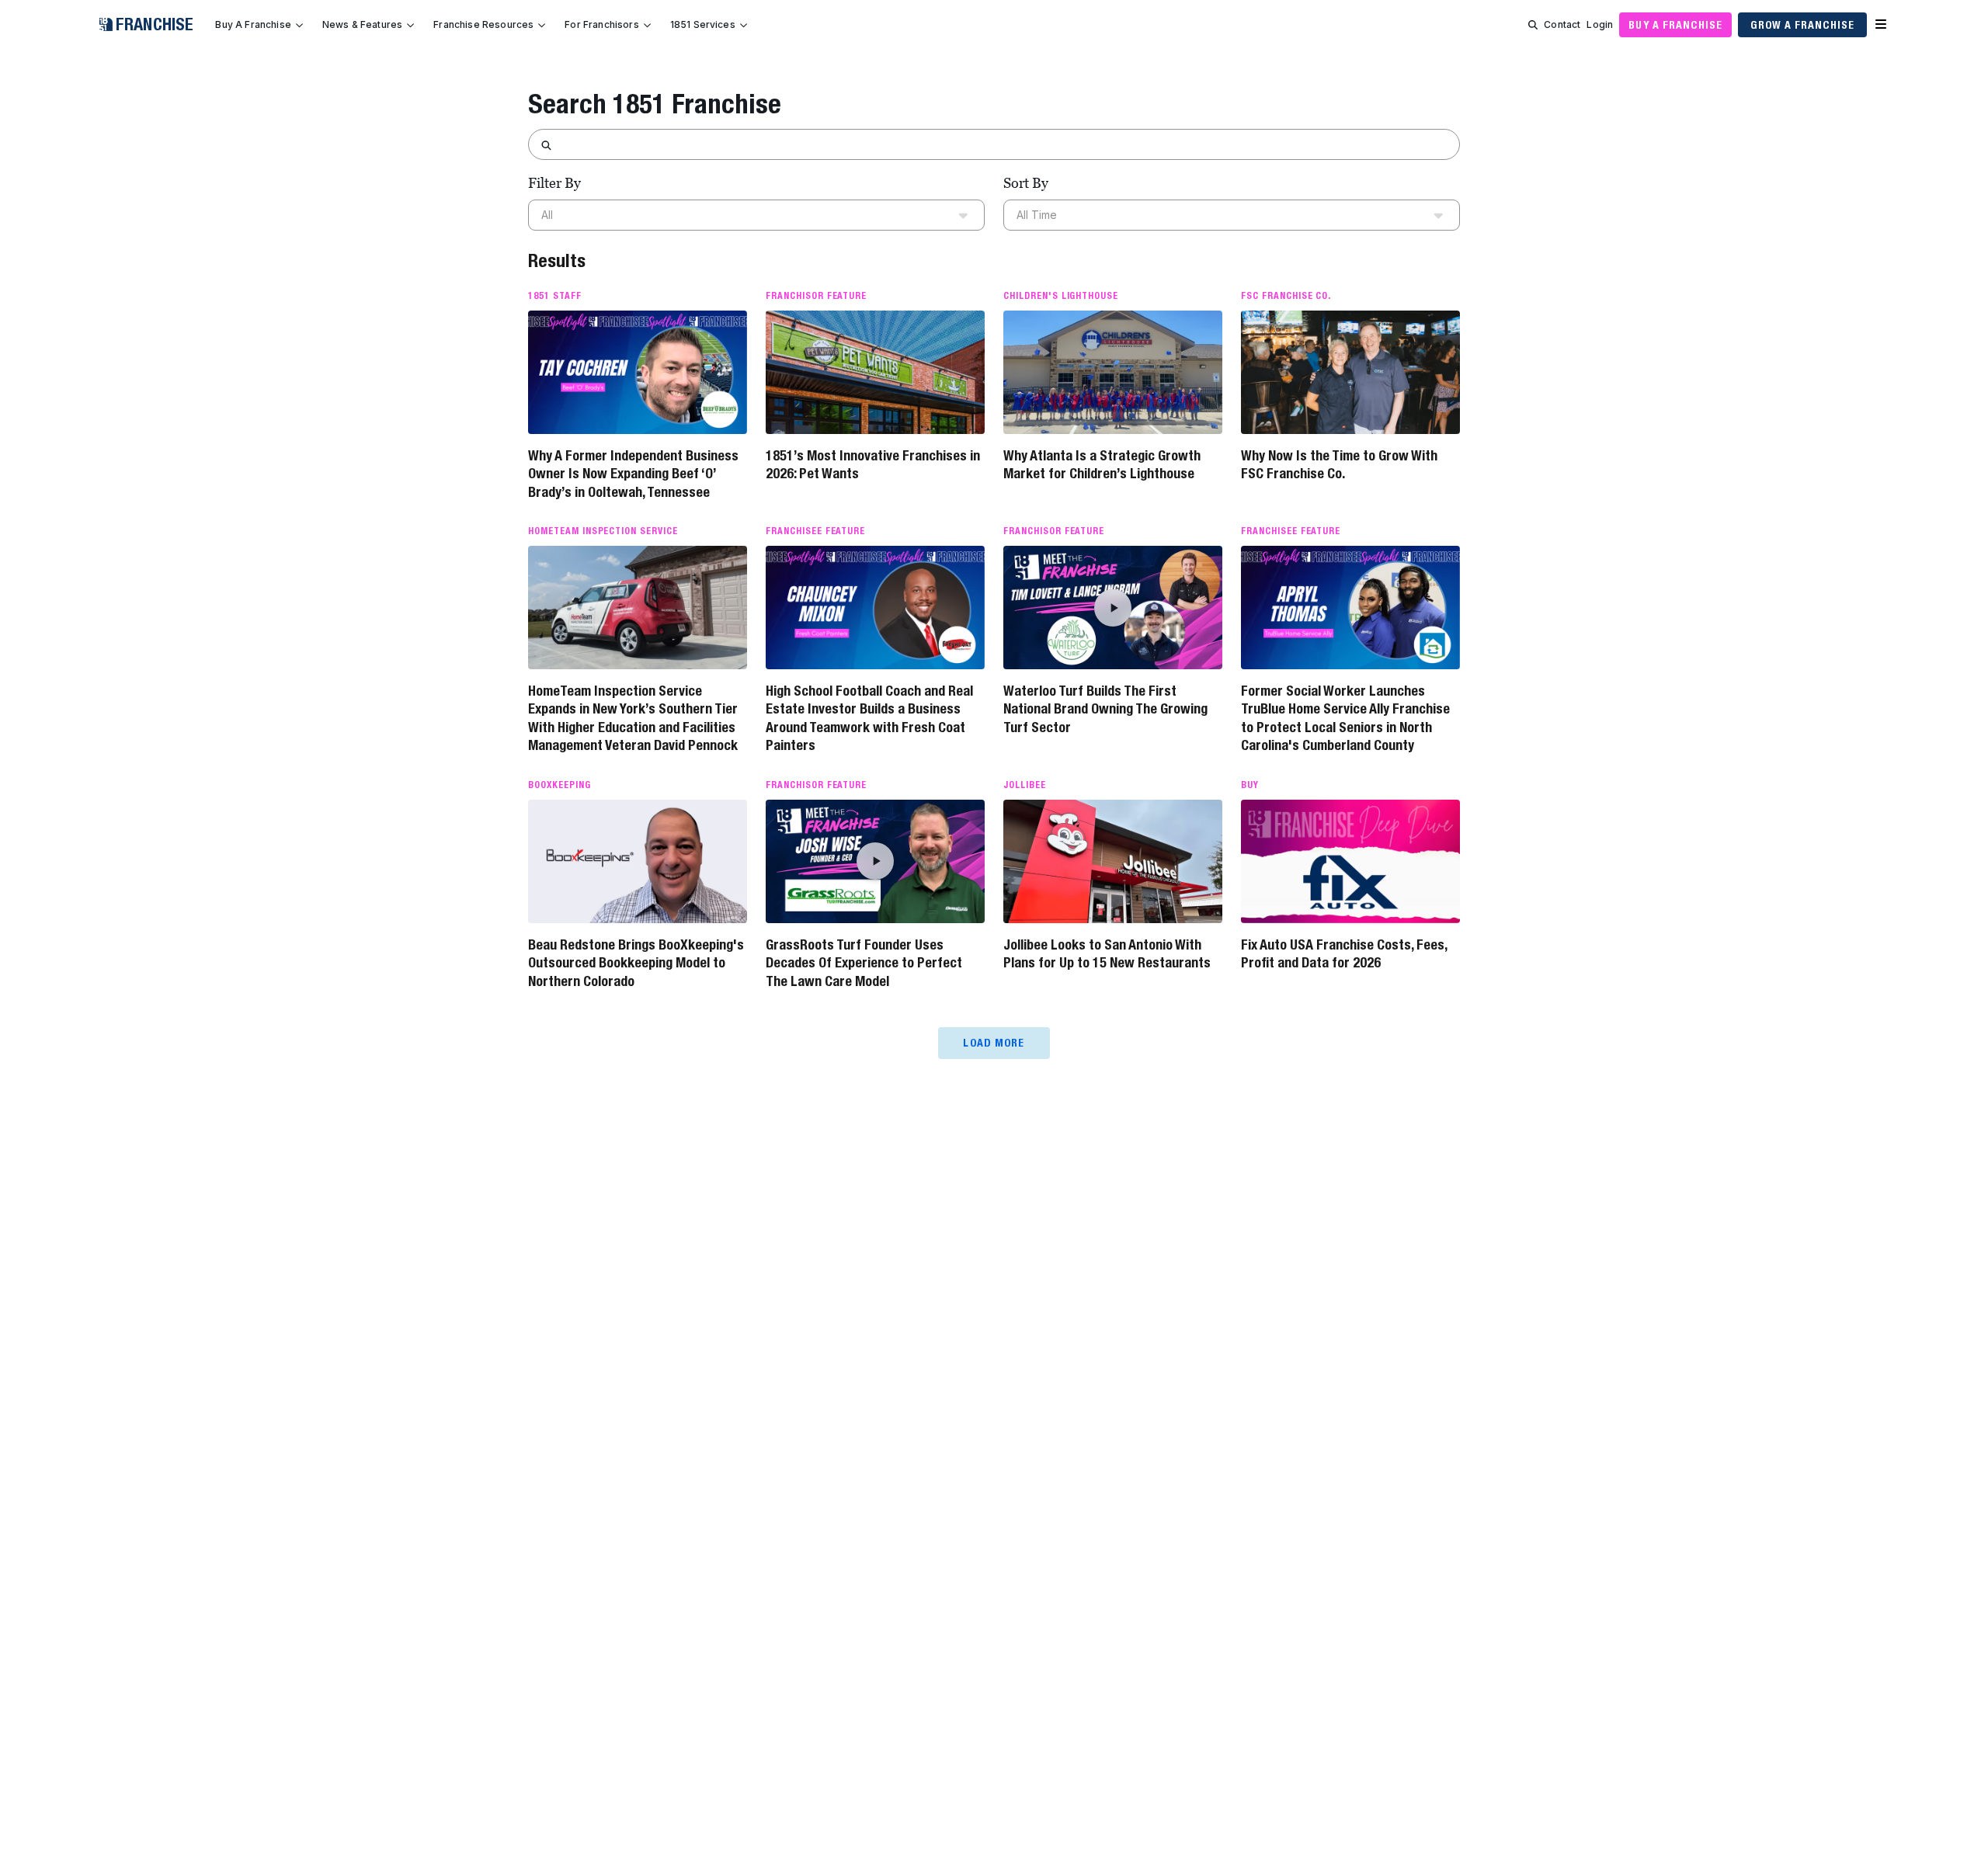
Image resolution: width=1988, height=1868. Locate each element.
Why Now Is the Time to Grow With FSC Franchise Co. (1339, 464)
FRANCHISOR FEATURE (816, 296)
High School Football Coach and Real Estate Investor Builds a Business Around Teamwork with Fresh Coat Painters (869, 718)
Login (1600, 24)
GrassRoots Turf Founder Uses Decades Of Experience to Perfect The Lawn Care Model (864, 963)
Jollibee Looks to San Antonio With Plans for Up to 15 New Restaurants (1107, 953)
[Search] (1533, 25)
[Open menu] (1881, 25)
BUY (1250, 785)
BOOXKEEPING (560, 785)
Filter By (554, 183)
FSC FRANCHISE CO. (1286, 296)
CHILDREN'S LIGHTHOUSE (1061, 296)
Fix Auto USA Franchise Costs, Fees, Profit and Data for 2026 (1344, 953)
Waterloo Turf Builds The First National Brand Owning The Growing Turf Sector (1105, 709)
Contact (1562, 24)
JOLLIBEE (1025, 785)
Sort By (1026, 183)
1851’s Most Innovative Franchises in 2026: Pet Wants (873, 464)
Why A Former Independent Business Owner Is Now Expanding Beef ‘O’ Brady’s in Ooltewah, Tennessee (633, 474)
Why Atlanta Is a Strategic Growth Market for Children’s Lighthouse (1102, 464)
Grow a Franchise (1802, 25)
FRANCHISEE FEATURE (815, 531)
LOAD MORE (994, 1043)
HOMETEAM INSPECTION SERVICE (603, 531)
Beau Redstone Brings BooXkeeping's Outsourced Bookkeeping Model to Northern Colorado (636, 963)
